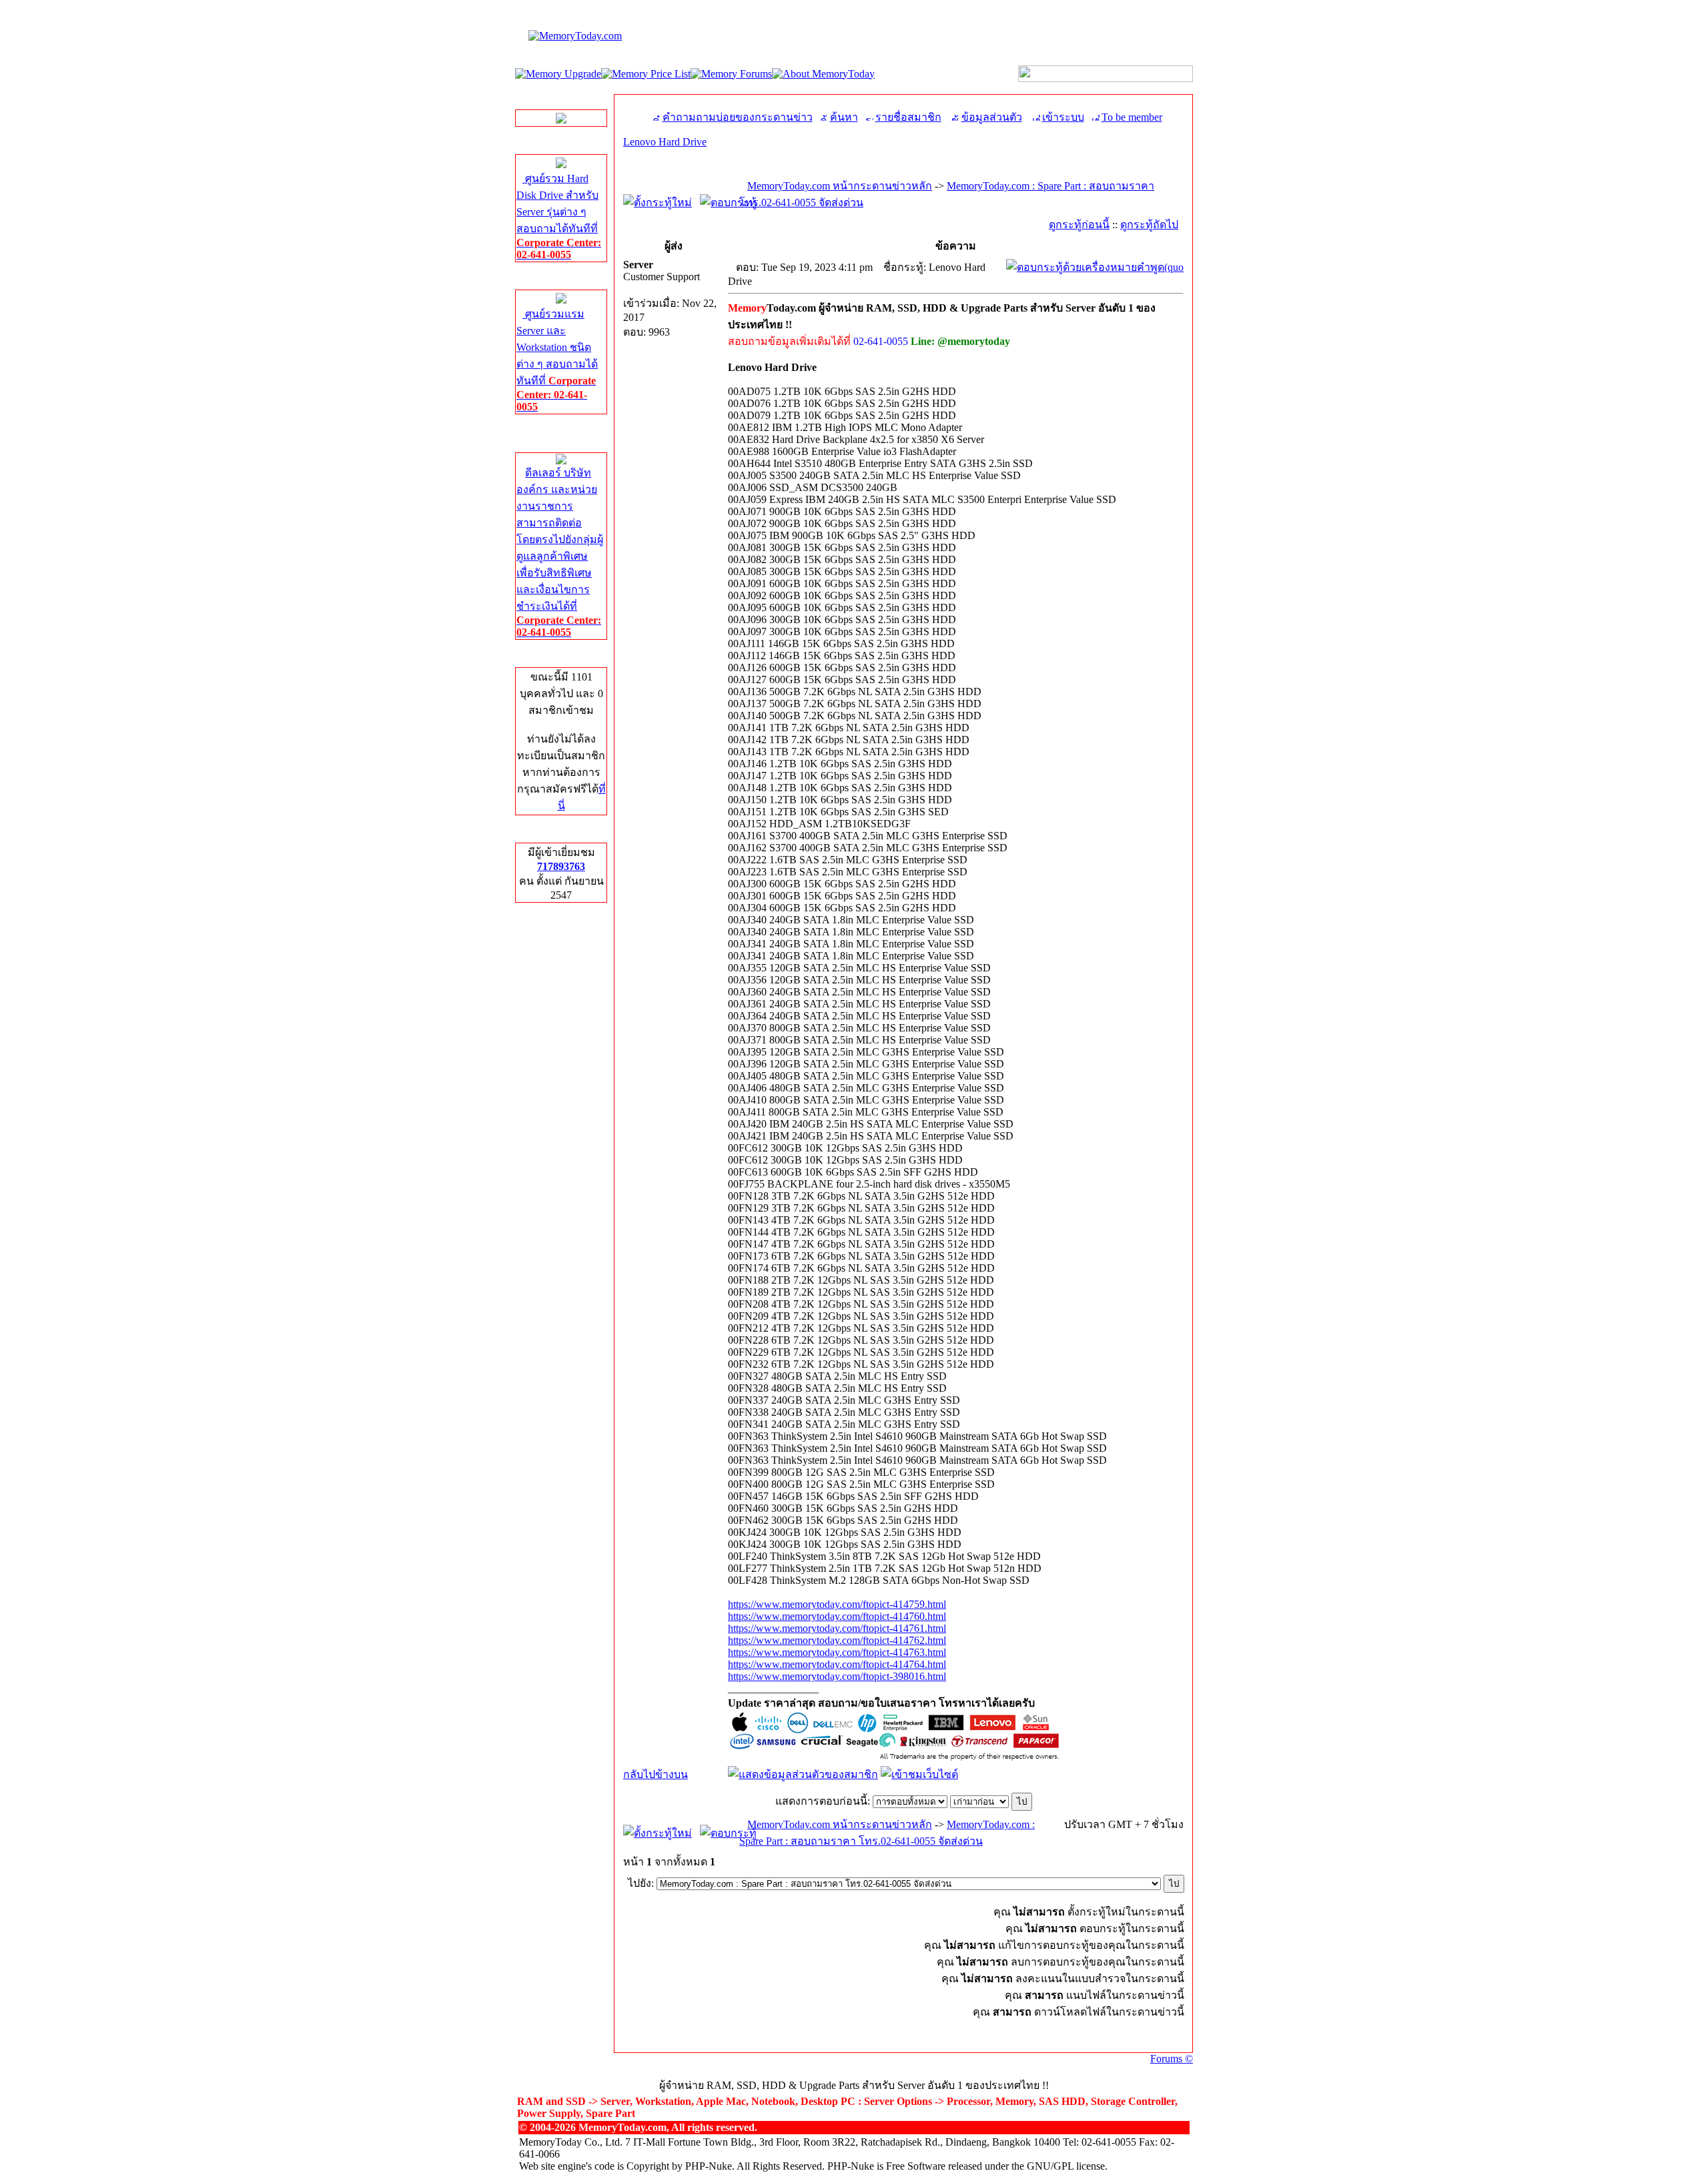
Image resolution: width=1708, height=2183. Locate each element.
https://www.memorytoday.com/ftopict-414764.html (837, 1664)
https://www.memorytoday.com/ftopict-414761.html (837, 1628)
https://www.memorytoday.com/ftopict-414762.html (837, 1640)
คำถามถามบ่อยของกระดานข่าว (738, 117)
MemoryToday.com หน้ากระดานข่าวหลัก (840, 186)
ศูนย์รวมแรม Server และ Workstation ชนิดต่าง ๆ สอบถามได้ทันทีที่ (557, 360)
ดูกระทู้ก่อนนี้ (1079, 225)
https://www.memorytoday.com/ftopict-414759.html (837, 1604)
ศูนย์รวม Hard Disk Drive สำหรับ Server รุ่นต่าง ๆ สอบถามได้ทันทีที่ (559, 216)
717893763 (561, 866)
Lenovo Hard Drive (665, 142)
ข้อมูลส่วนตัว (992, 117)
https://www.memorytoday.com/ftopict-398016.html (837, 1676)
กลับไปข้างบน (656, 1774)
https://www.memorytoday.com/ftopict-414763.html (837, 1652)
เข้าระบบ (1063, 117)
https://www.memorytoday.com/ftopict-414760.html (837, 1616)
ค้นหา (844, 117)
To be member (1132, 117)
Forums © (1172, 2059)
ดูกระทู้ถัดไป (1149, 225)
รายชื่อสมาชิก (908, 117)
